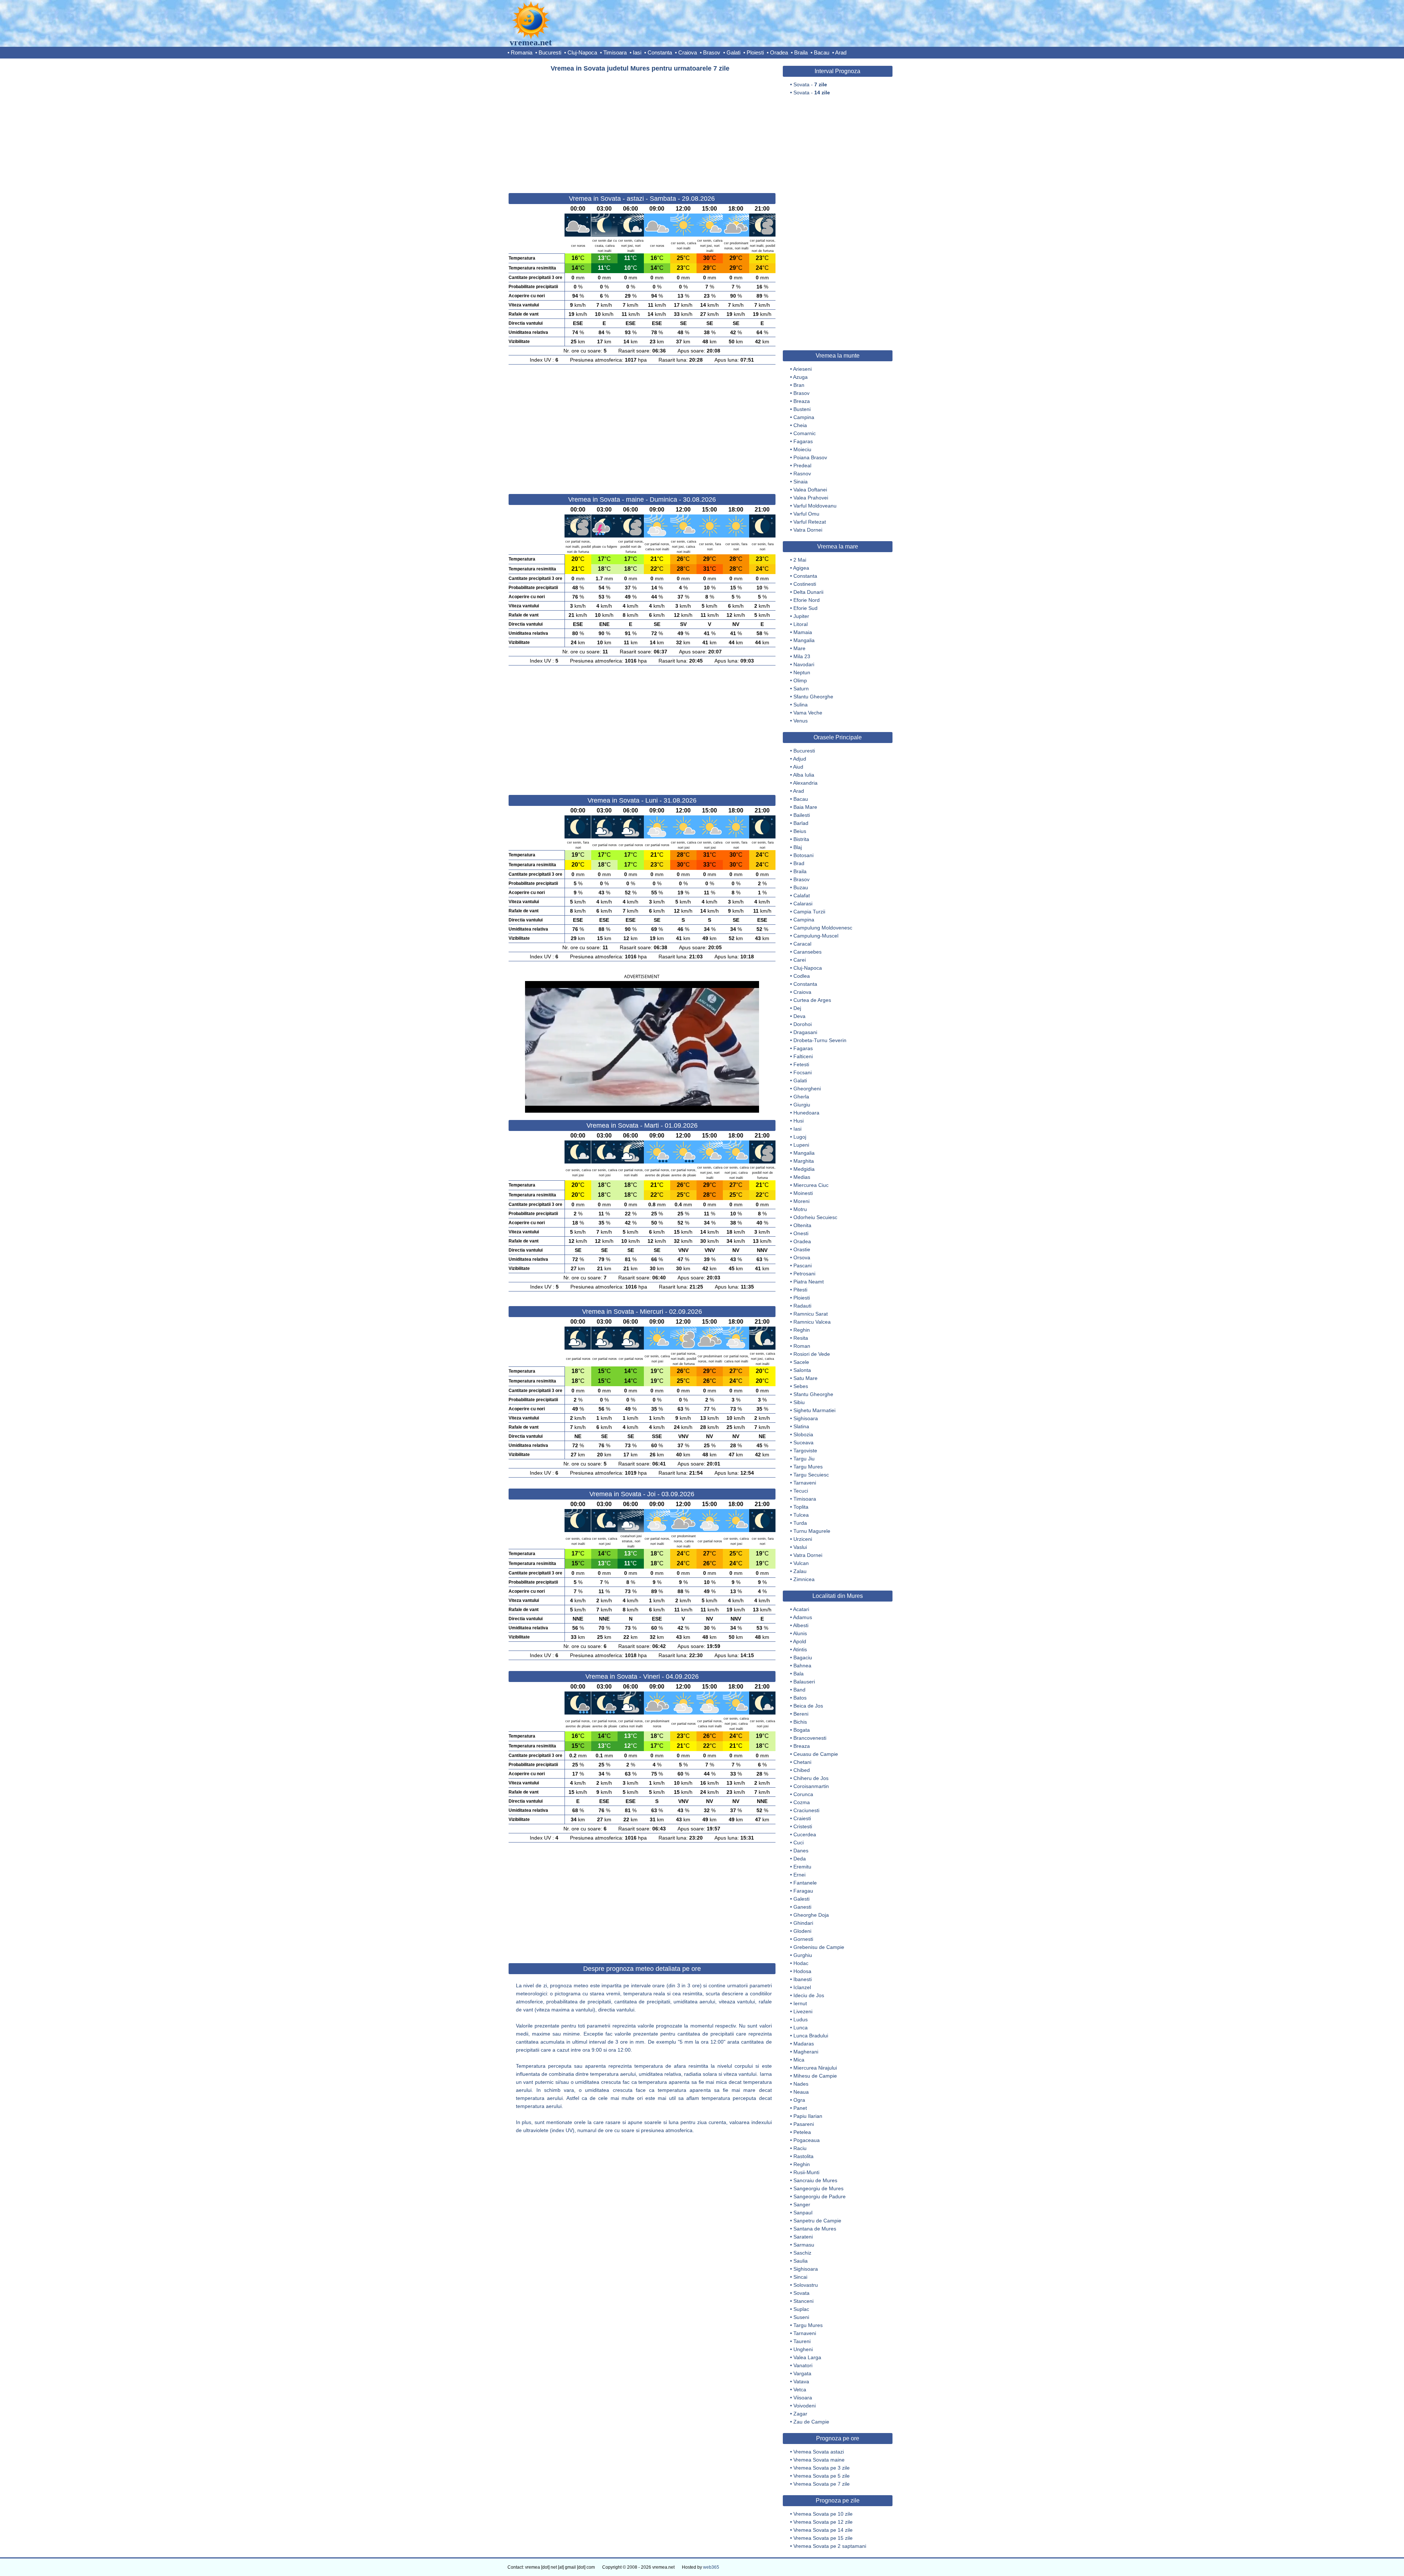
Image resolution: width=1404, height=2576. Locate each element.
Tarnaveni (805, 1483)
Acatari (801, 1609)
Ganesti (802, 1907)
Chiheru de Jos (811, 1778)
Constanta (660, 52)
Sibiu (799, 1402)
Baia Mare (805, 807)
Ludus (801, 2019)
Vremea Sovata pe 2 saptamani (830, 2546)
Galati (733, 52)
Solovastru (806, 2285)
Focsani (803, 1072)
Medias (802, 1177)
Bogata (802, 1730)
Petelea (802, 2132)
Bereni (801, 1714)
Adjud (800, 759)
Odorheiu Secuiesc (815, 1217)
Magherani (806, 2052)
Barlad (801, 823)
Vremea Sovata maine (819, 2460)
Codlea (802, 976)
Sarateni (803, 2237)
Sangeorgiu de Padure (820, 2196)
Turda (800, 1523)
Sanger (802, 2205)
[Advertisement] (642, 129)
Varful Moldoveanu (815, 506)
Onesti (801, 1233)
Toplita (801, 1507)
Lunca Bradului (811, 2036)
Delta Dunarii (808, 592)
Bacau (822, 52)
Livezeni (803, 2011)
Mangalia (804, 640)
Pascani (803, 1266)
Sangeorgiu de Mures (818, 2188)
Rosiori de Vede (812, 1354)
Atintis (800, 1649)
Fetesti (801, 1064)
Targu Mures (808, 1467)
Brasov (712, 52)
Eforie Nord (807, 600)
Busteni (802, 409)
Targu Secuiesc (811, 1475)
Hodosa (802, 1971)
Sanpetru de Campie (817, 2221)
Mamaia (803, 632)
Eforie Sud (805, 608)
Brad (799, 863)
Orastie (802, 1249)
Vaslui (800, 1547)
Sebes (801, 1386)
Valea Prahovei (811, 498)
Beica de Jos (808, 1706)
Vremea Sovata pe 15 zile (823, 2538)
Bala (799, 1674)
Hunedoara (806, 1113)
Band (799, 1690)
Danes (801, 1851)
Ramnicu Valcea (812, 1322)
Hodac (801, 1963)
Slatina (801, 1426)
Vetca (800, 2390)
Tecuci (801, 1491)
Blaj (798, 847)
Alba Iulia (804, 775)
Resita (801, 1338)
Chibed (802, 1770)
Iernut (800, 2003)
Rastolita (803, 2156)
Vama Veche (808, 713)
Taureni (802, 2341)
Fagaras (803, 441)
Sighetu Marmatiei (814, 1410)
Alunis (800, 1633)
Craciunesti (806, 1810)
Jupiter (801, 616)
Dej (797, 1008)
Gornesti (803, 1939)
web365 (711, 2567)
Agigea (801, 568)
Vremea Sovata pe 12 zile (823, 2522)
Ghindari (803, 1923)
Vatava (801, 2381)
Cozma (802, 1802)
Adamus (803, 1617)
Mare (799, 648)
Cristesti (803, 1826)
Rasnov (802, 474)
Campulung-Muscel (816, 936)
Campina (804, 417)
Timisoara (615, 52)
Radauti (802, 1306)
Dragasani (805, 1032)
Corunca (803, 1794)
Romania (522, 52)
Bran (799, 385)
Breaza (802, 401)
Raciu (800, 2148)
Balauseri (804, 1682)
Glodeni (802, 1931)
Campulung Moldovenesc (823, 928)
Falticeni (803, 1056)
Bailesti (802, 815)
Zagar (800, 2414)
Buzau (801, 887)
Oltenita (802, 1225)
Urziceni (803, 1539)
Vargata (802, 2373)
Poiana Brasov (810, 457)
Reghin (802, 1330)
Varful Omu (806, 514)
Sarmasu (804, 2245)
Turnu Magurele (812, 1531)
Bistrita (801, 839)
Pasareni (804, 2124)
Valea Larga (807, 2357)
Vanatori (803, 2365)
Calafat (802, 895)
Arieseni (802, 369)
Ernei (799, 1875)
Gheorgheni (807, 1089)
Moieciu (802, 449)
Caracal (802, 944)
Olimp (800, 680)
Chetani (802, 1762)
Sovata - (810, 84)
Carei (800, 960)
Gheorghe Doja (811, 1915)
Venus (801, 721)
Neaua (801, 2092)
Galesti (801, 1899)
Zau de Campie (811, 2422)
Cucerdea (805, 1834)
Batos (800, 1698)
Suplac (801, 2309)
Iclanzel (802, 1987)
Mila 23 (802, 656)
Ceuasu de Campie (816, 1754)
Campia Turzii (809, 912)
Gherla (801, 1097)
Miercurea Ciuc (811, 1185)
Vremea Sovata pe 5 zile (822, 2476)
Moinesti (803, 1193)
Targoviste (805, 1451)
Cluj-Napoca (582, 52)
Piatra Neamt (809, 1282)
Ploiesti (755, 52)
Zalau (800, 1571)
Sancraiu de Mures (815, 2180)
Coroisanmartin (811, 1786)
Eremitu (802, 1867)
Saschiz (802, 2253)
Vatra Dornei (808, 530)
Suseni (801, 2317)
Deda (800, 1859)
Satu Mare (805, 1378)
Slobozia (803, 1434)
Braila (801, 52)
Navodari (804, 664)
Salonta (802, 1370)
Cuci (799, 1843)
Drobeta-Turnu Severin (820, 1040)
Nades (801, 2084)
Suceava (803, 1442)
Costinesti (805, 584)
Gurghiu (803, 1955)
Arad (841, 52)
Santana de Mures (815, 2229)
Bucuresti (550, 52)
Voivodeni (805, 2406)
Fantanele (805, 1883)
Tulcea (801, 1515)
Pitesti (800, 1290)
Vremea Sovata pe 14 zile (823, 2530)
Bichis (800, 1722)
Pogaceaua (807, 2140)
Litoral (801, 624)
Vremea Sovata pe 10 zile (823, 2514)
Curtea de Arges (812, 1000)
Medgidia (804, 1169)
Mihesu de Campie (815, 2076)
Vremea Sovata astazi (819, 2452)
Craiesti (802, 1818)
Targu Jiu (804, 1459)
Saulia (801, 2261)
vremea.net (531, 42)
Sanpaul (803, 2213)
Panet (800, 2108)
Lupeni (801, 1145)
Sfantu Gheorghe (813, 697)
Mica (799, 2060)
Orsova (802, 1257)
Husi (799, 1121)
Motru (800, 1209)
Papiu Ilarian (808, 2116)
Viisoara (803, 2398)
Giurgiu (802, 1105)
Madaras (804, 2044)
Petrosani (804, 1274)
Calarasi (803, 904)
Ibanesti (803, 1979)
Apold (800, 1641)
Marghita (804, 1161)
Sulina (801, 705)
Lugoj (800, 1137)
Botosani (803, 855)
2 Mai (800, 560)
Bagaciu (803, 1657)
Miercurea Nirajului (815, 2068)
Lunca (801, 2028)
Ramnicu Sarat (811, 1314)
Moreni (801, 1201)
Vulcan (801, 1563)
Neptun (802, 672)
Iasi (637, 52)
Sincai (800, 2277)
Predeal (802, 465)
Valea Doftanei (810, 490)
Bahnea (802, 1666)
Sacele (801, 1362)
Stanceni (803, 2301)
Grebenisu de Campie (819, 1947)
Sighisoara (806, 1418)
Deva (799, 1016)
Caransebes (807, 952)
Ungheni (803, 2349)
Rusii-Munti (806, 2172)
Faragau (803, 1891)
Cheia (800, 425)
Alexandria (805, 783)
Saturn (801, 689)
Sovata (801, 2293)
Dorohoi (803, 1024)
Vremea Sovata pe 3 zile (822, 2468)
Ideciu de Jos (809, 1995)
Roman (802, 1346)
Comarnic (805, 433)
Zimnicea (804, 1579)
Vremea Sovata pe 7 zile (822, 2484)
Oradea (779, 52)
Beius (800, 831)
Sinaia (801, 482)
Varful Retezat (810, 522)
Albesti (801, 1625)
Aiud (798, 767)
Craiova (688, 52)
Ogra (799, 2100)
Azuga (800, 377)
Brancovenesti (810, 1738)
